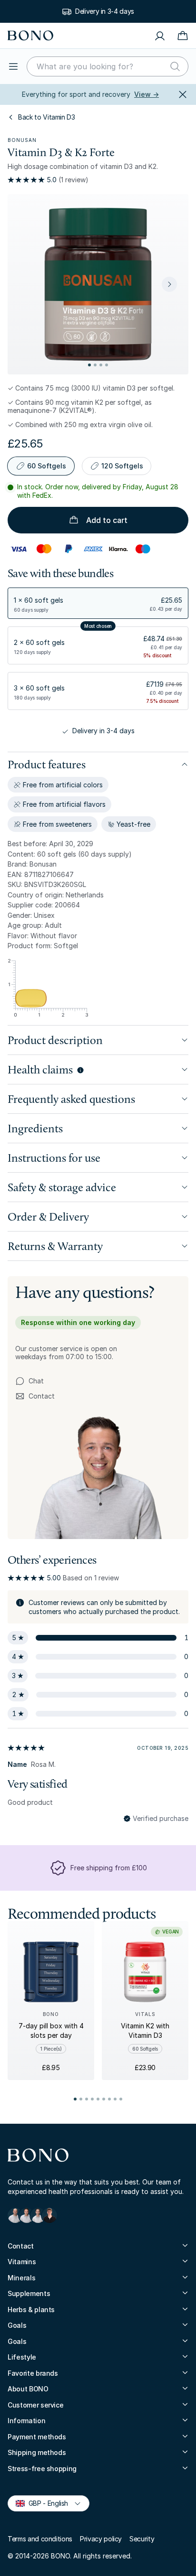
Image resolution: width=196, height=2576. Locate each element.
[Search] (175, 66)
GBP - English (44, 2503)
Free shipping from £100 (109, 1868)
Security (142, 2539)
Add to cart (107, 520)
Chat (36, 1381)
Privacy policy (101, 2539)
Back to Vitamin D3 (47, 117)
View (147, 94)
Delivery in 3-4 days (105, 11)
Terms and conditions (40, 2539)
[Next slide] (169, 284)
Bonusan (22, 140)
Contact (35, 1396)
